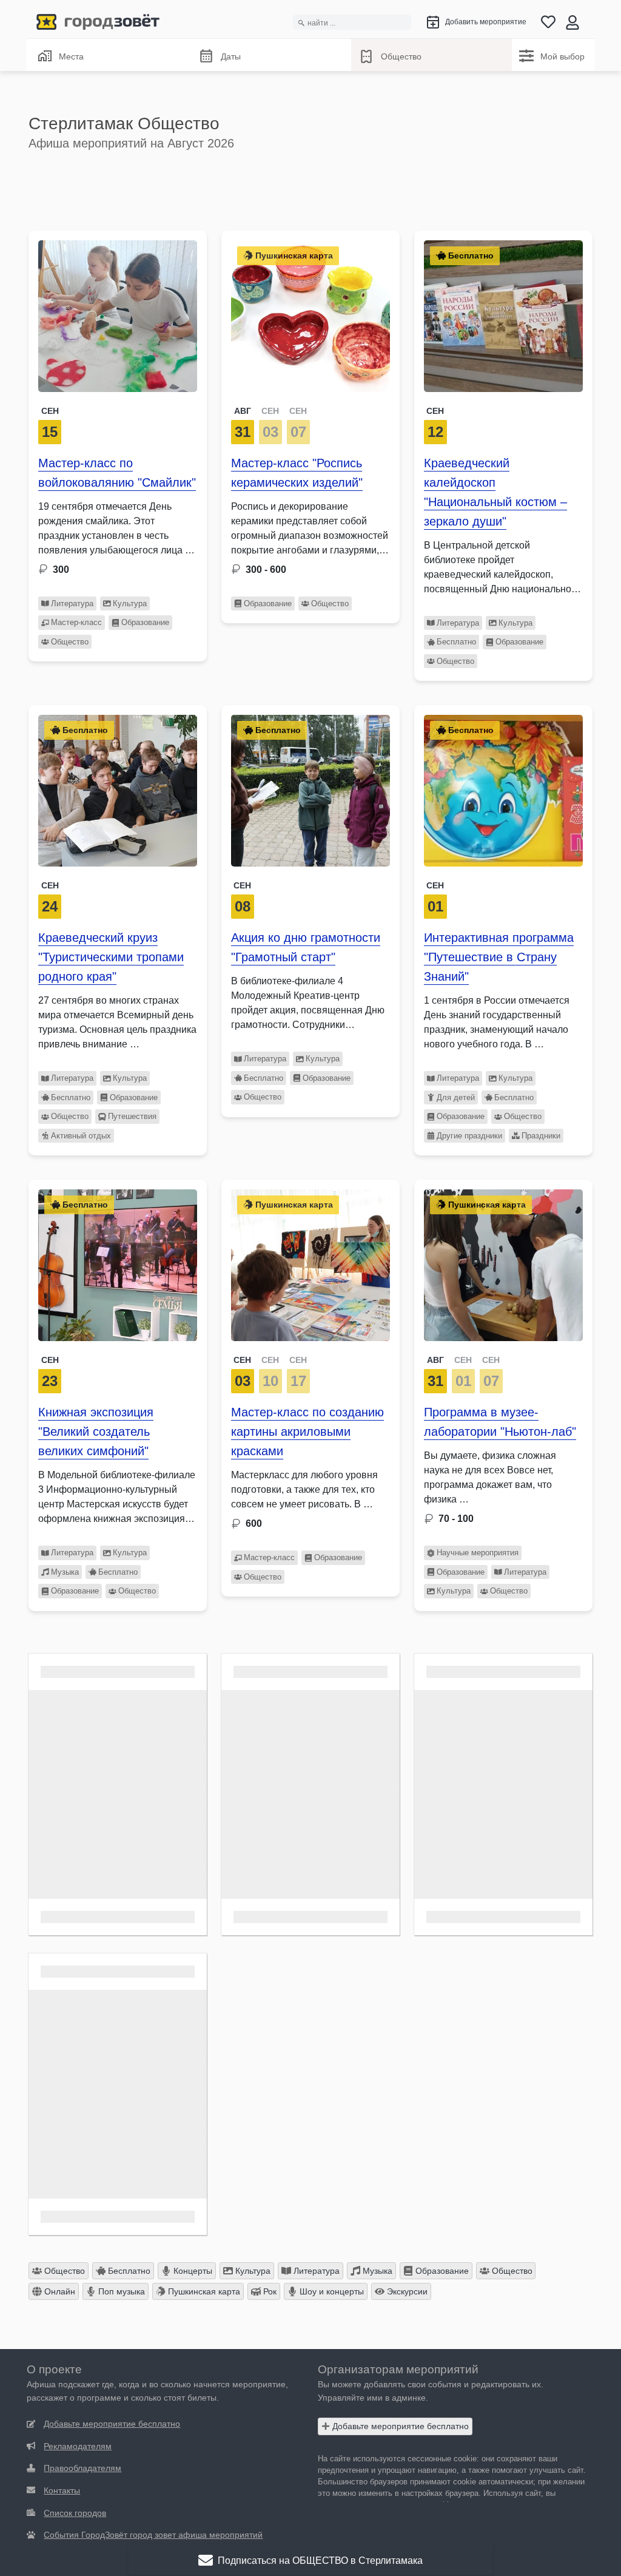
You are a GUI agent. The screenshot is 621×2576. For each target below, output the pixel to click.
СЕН (270, 411)
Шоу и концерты (331, 2291)
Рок (269, 2291)
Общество (401, 56)
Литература (72, 603)
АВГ (243, 411)
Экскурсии (406, 2291)
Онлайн (59, 2291)
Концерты (192, 2271)
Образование (145, 622)
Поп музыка (120, 2291)
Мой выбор (562, 56)
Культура (130, 603)
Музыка (65, 1572)
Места (71, 56)
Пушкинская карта (203, 2291)
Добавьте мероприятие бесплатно (399, 2426)
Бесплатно (456, 642)
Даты (231, 56)
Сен (50, 411)
